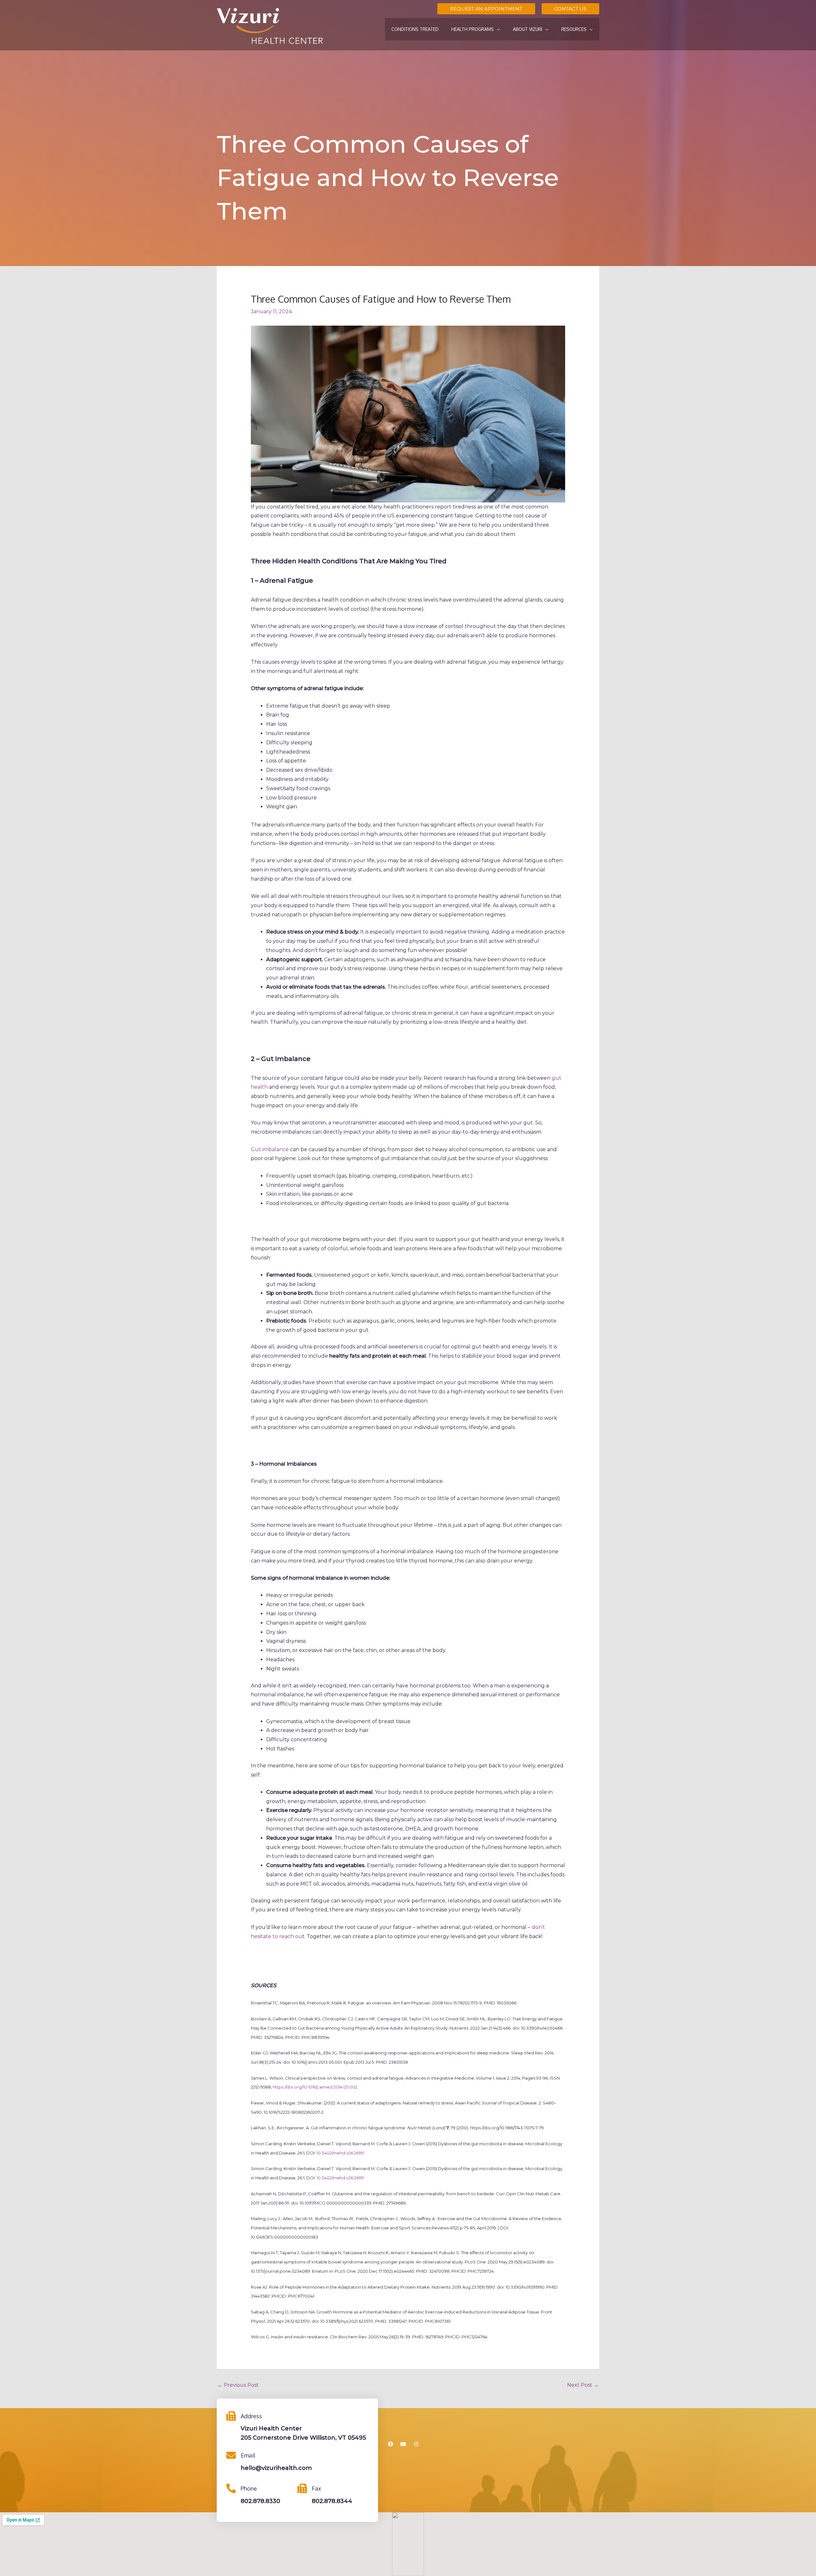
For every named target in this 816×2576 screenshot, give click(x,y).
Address (251, 2416)
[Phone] (231, 2488)
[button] (486, 9)
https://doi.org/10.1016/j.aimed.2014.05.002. (316, 2087)
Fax (316, 2488)
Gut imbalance (270, 1149)
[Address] (231, 2416)
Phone (249, 2488)
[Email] (231, 2455)
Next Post (583, 2385)
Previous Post (238, 2385)
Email (248, 2455)
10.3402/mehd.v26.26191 (340, 2153)
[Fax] (302, 2488)
